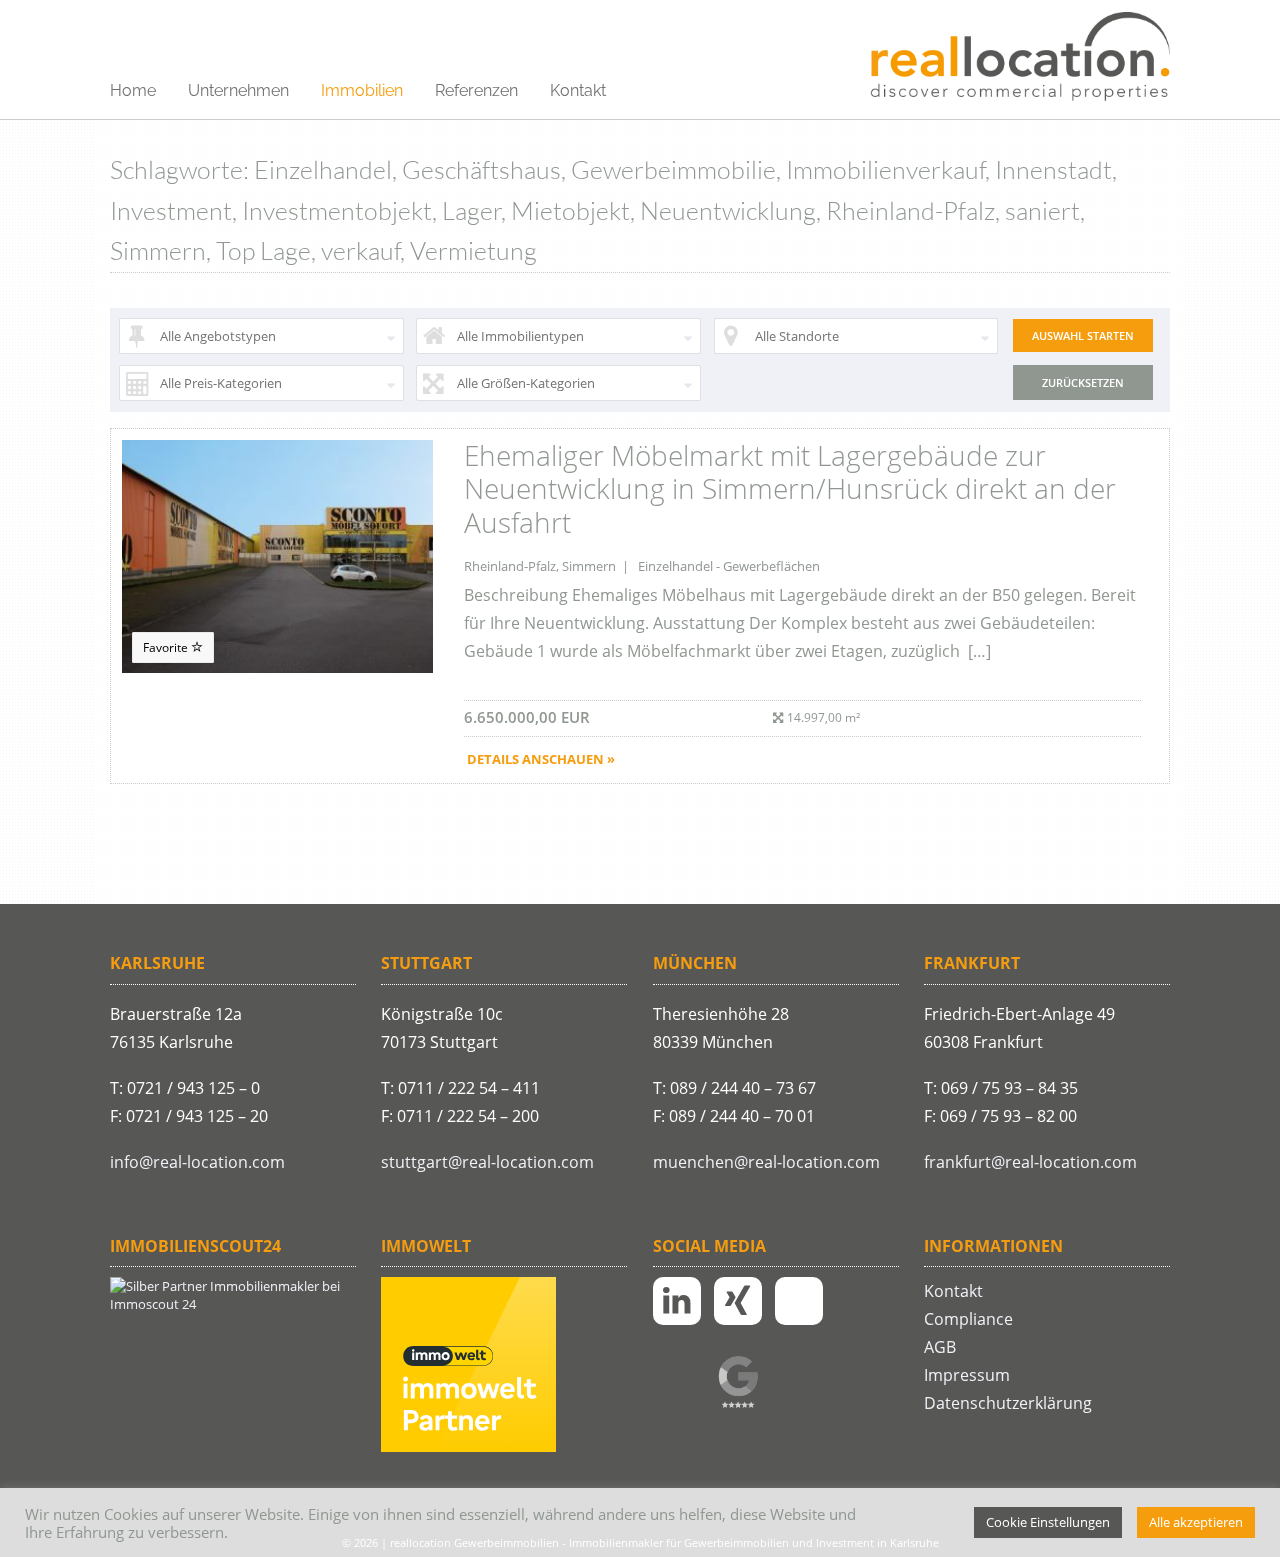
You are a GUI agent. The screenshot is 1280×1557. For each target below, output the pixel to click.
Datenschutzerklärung (1008, 1403)
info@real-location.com (197, 1162)
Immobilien (362, 90)
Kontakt (578, 90)
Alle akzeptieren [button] (1196, 1522)
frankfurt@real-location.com (1030, 1162)
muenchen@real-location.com (766, 1162)
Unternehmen (238, 90)
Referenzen (476, 90)
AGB (940, 1347)
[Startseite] (1020, 58)
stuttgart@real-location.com (487, 1162)
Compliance (968, 1319)
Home (133, 90)
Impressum (967, 1375)
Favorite (167, 647)
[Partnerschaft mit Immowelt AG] (468, 1447)
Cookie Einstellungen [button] (1048, 1522)
